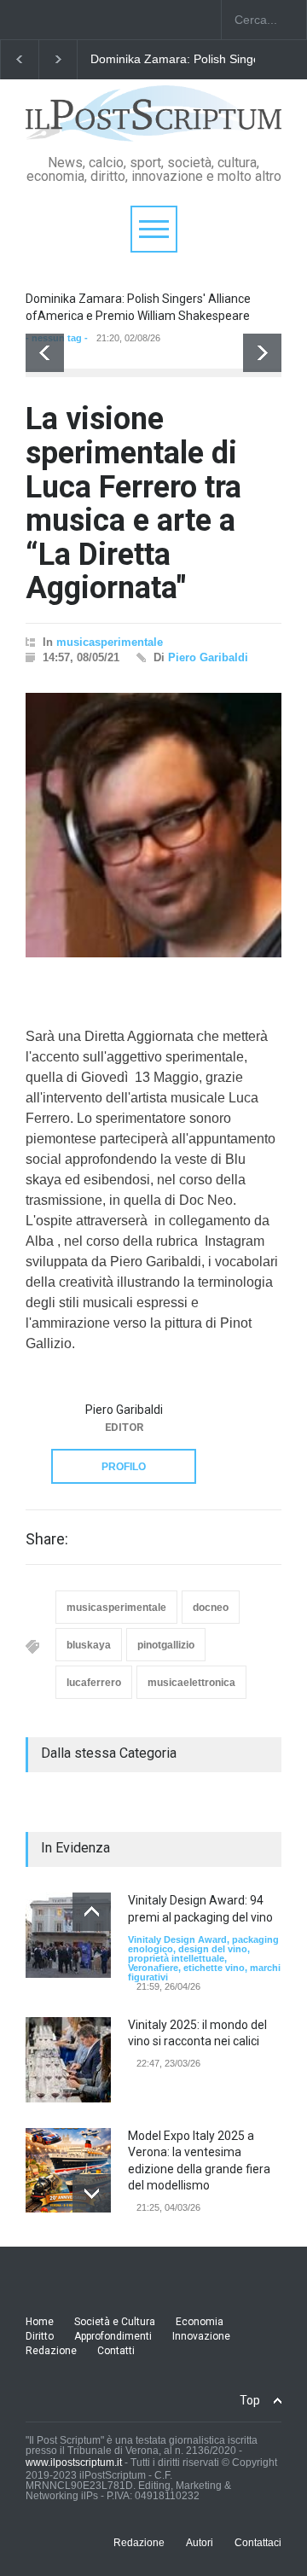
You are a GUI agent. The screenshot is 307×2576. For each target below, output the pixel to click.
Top (250, 2400)
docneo (211, 1608)
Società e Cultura (115, 2322)
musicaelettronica (191, 1683)
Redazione (51, 2351)
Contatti (116, 2351)
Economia (200, 2322)
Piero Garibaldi (208, 657)
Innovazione (201, 2336)
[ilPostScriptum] (153, 122)
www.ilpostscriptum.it (74, 2463)
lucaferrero (94, 1683)
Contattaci (258, 2543)
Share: (47, 1539)
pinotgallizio (166, 1645)
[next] (262, 353)
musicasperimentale (110, 642)
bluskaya (89, 1645)
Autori (200, 2543)
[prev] (45, 353)
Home (40, 2322)
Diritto (40, 2336)
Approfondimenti (113, 2336)
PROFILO (124, 1467)
